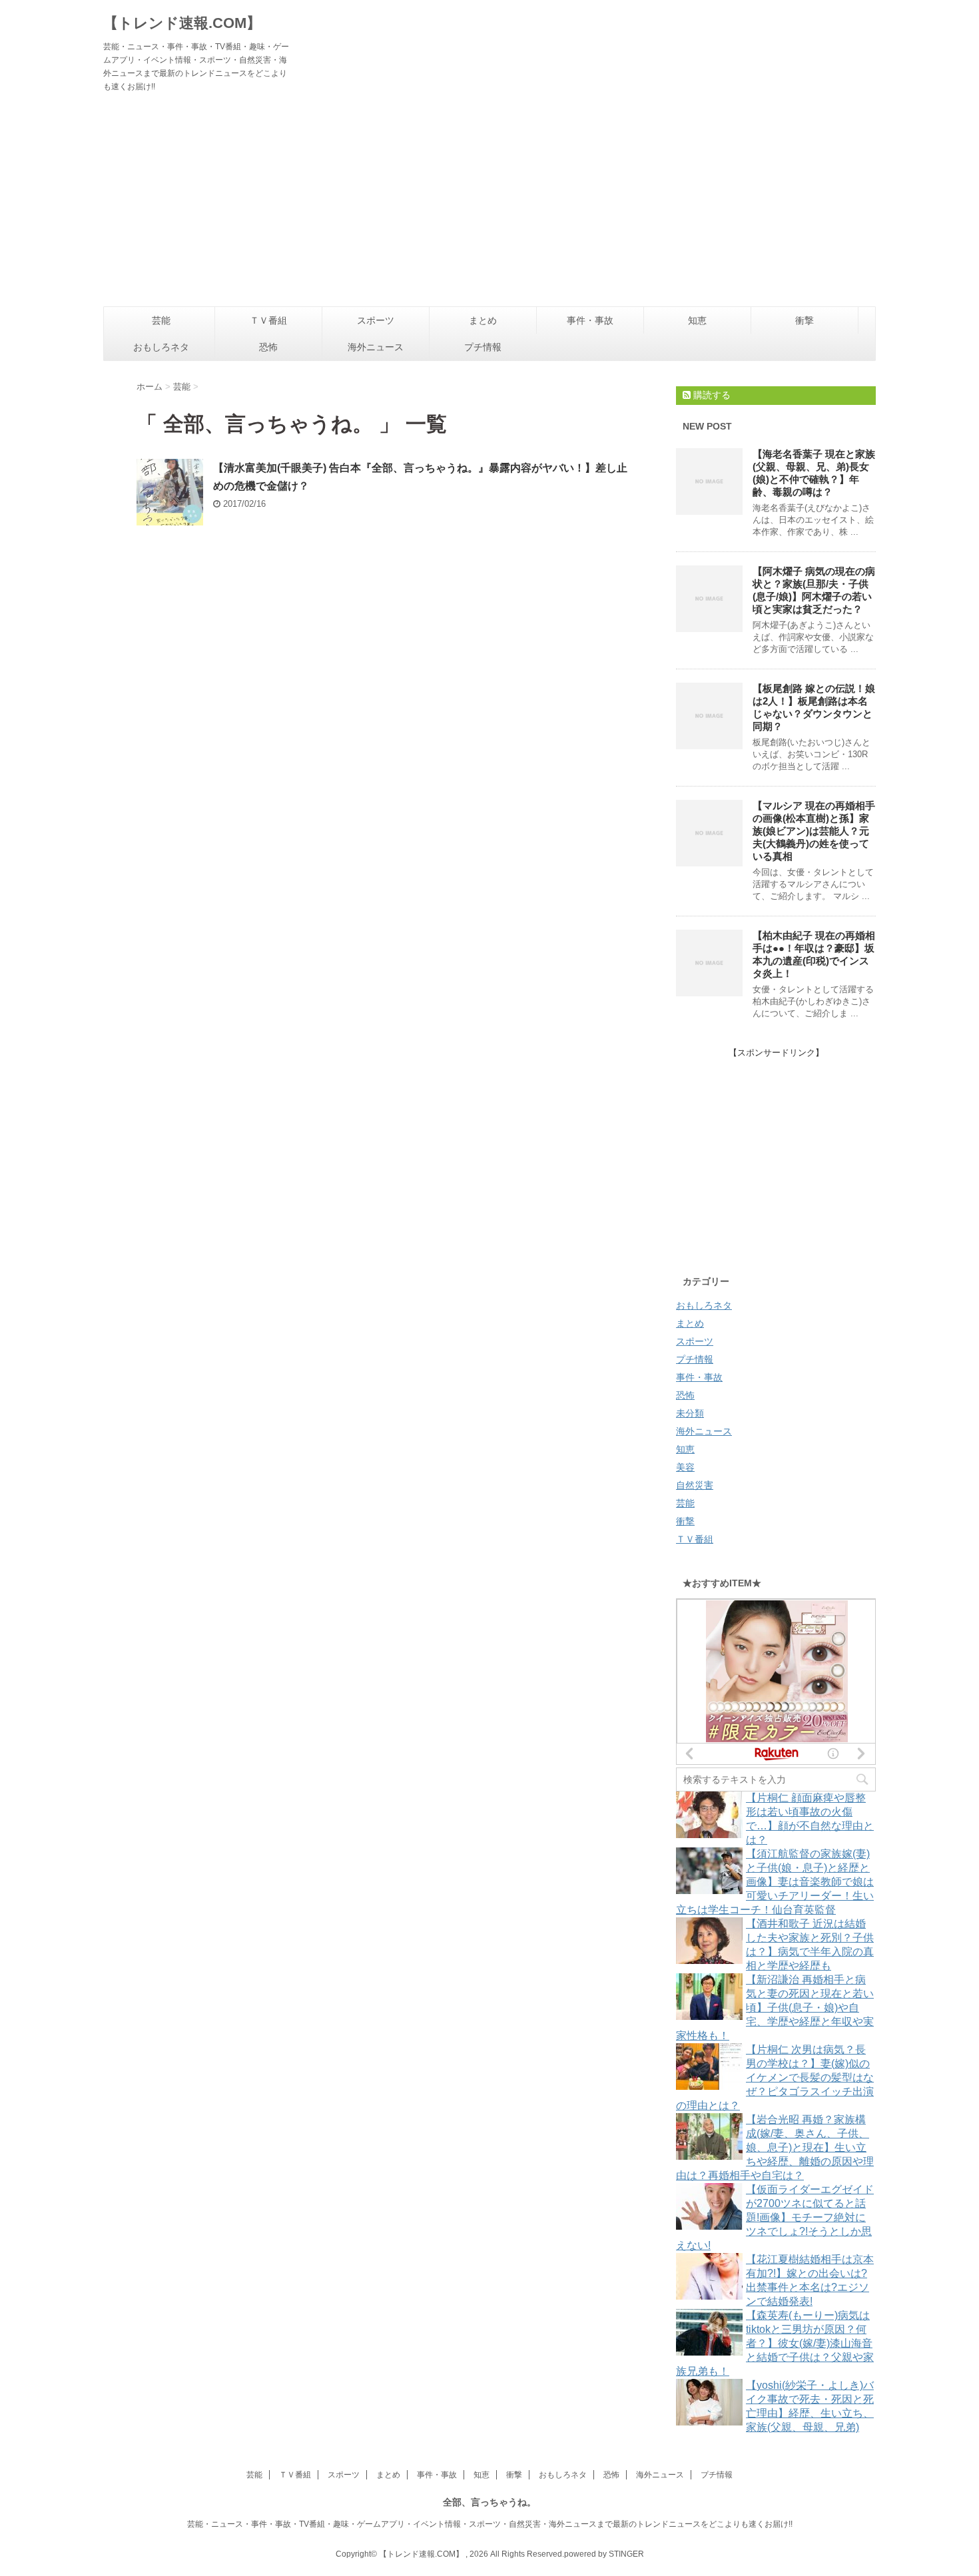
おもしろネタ (161, 347)
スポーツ (376, 320)
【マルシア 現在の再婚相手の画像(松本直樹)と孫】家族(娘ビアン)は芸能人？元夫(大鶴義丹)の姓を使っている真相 (814, 831)
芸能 (161, 320)
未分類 (690, 1413)
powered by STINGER (604, 2554)
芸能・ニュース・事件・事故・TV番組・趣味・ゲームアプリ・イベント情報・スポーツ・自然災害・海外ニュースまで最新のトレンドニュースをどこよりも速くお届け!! (490, 2524)
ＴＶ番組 (268, 320)
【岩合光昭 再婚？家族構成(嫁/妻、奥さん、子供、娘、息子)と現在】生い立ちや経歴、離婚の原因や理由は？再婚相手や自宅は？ (775, 2147)
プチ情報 (483, 347)
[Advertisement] (489, 206)
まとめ (483, 320)
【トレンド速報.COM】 (182, 23)
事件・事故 (590, 320)
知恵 (697, 320)
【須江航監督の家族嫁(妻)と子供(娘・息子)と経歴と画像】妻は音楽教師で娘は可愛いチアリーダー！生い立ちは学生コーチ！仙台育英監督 (775, 1882)
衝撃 (805, 320)
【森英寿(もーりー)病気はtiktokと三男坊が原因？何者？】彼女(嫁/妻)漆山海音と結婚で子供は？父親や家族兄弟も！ (775, 2343)
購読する (711, 395)
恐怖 (268, 347)
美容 (685, 1467)
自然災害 (695, 1485)
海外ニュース (376, 347)
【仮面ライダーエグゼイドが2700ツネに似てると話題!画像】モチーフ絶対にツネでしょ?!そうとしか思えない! (775, 2217)
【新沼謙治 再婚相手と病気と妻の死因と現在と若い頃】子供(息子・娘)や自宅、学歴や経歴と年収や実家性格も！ (775, 2008)
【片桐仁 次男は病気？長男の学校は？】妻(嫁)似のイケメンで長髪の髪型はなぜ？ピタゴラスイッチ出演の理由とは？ (775, 2078)
